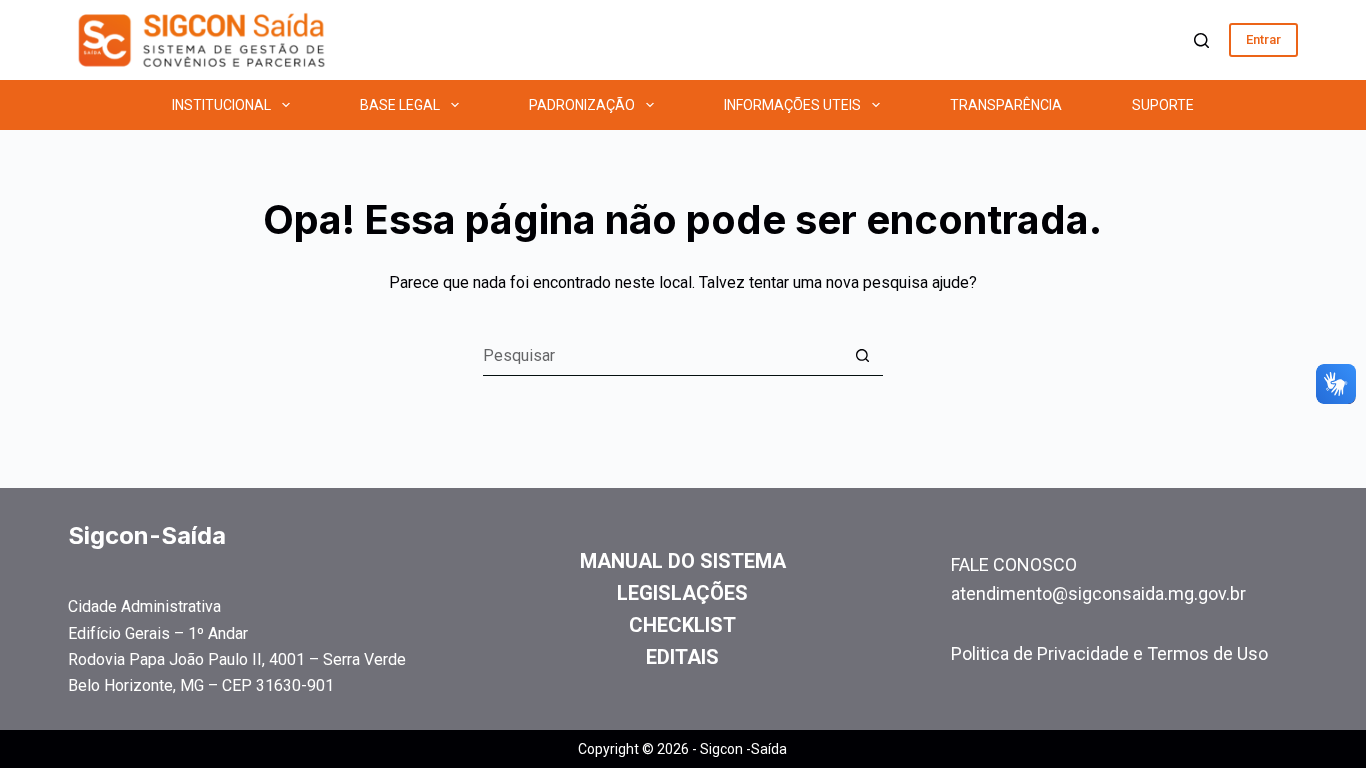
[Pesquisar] (1201, 40)
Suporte (1163, 105)
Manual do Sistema (683, 561)
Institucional (221, 105)
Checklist (682, 625)
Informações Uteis (792, 105)
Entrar (1263, 39)
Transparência (1006, 105)
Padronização (582, 105)
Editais (682, 657)
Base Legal (400, 105)
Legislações (682, 593)
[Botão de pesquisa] (863, 356)
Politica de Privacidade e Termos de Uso (1109, 653)
